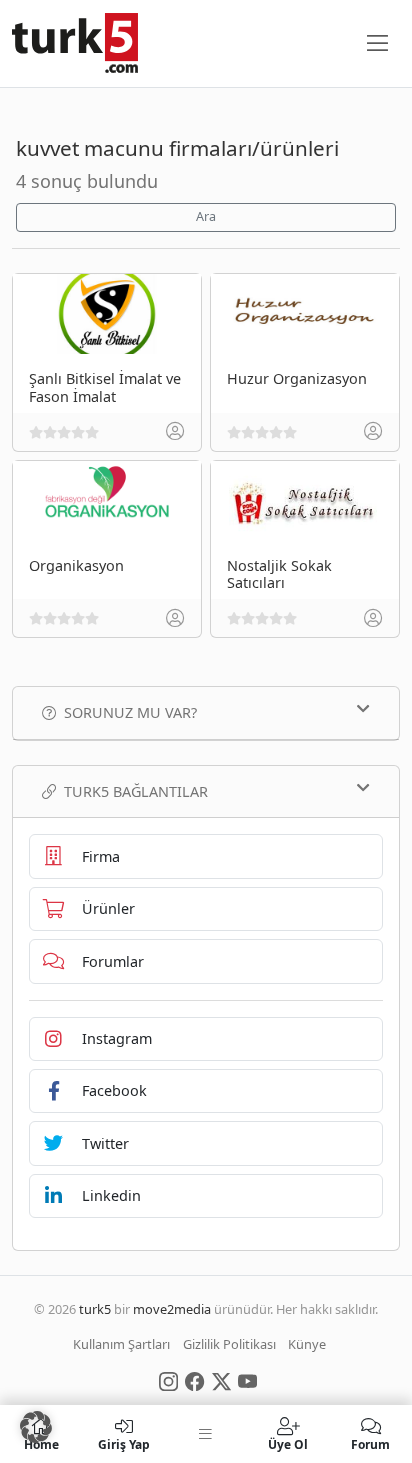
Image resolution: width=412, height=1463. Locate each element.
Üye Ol (288, 1443)
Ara (206, 216)
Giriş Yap (124, 1443)
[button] (36, 1427)
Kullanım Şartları (121, 1344)
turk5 (95, 1309)
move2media (172, 1309)
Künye (307, 1344)
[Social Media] (168, 1380)
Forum (370, 1443)
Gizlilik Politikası (229, 1344)
